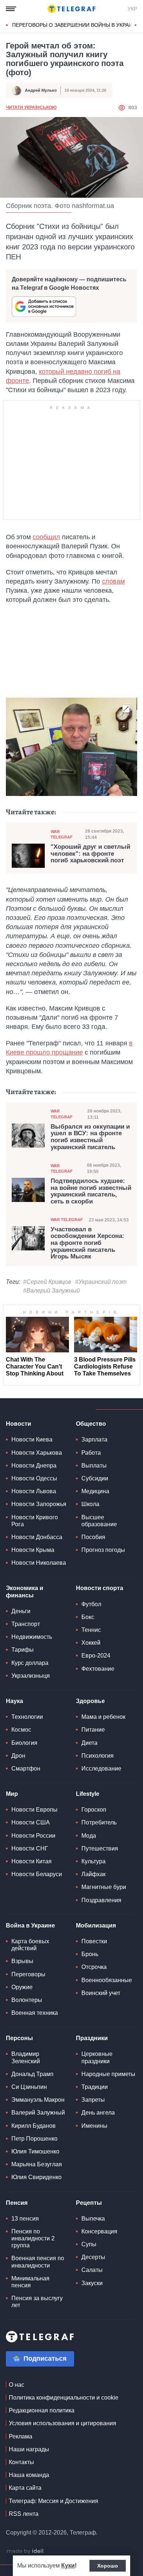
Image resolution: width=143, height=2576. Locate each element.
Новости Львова (34, 1491)
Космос (21, 1730)
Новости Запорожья (39, 1504)
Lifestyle (88, 1794)
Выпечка (93, 2219)
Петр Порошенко (34, 2139)
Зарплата (94, 1439)
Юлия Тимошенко (35, 2151)
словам (113, 581)
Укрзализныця (31, 1676)
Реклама (21, 2436)
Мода (89, 1836)
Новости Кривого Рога (35, 1521)
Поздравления (101, 1900)
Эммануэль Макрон (38, 2100)
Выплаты (94, 1466)
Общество (91, 1424)
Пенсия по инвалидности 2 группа (33, 2238)
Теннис (91, 1630)
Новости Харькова (37, 1453)
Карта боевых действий (30, 1945)
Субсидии (95, 1478)
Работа (91, 1453)
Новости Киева (32, 1439)
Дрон (18, 1756)
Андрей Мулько (41, 90)
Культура (93, 1861)
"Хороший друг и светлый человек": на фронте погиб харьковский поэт (90, 854)
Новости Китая (32, 1861)
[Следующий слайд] (136, 25)
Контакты (21, 2462)
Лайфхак (93, 1874)
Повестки (94, 1941)
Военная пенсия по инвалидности (38, 2262)
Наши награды (29, 2449)
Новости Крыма (33, 1550)
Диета (89, 1743)
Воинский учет (101, 1993)
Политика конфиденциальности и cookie (64, 2398)
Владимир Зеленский (26, 2057)
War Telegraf (62, 834)
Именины (94, 2126)
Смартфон (26, 1769)
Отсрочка (94, 1967)
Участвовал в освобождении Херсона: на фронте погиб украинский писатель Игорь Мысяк (87, 1243)
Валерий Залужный (38, 2113)
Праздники (92, 2038)
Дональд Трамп (32, 2074)
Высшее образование (99, 1521)
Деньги (21, 1611)
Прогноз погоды (103, 1550)
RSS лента (24, 2514)
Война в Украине (30, 1925)
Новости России (33, 1836)
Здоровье (90, 1701)
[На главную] (71, 9)
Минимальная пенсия (30, 2282)
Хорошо (108, 2566)
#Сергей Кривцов (47, 1282)
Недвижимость (32, 1637)
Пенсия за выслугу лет (37, 2302)
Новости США (31, 1822)
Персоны (19, 2038)
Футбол (91, 1604)
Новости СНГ (30, 1848)
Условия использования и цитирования (63, 2423)
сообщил (46, 537)
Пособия (93, 1537)
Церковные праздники (97, 2057)
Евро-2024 (96, 1656)
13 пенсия (25, 2219)
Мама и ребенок (103, 1717)
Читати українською (31, 107)
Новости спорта (100, 1588)
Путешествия (100, 1848)
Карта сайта (25, 2488)
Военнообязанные (107, 1980)
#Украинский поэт (101, 1282)
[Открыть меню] (11, 9)
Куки (68, 2566)
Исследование (101, 1769)
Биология (24, 1743)
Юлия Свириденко (36, 2177)
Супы (89, 2244)
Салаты (92, 2270)
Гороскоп (94, 1810)
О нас (16, 2385)
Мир (12, 1794)
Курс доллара (30, 1663)
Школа (90, 1504)
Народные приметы (108, 2074)
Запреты (93, 2100)
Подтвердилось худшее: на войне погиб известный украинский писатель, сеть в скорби (91, 1191)
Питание (93, 1730)
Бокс (88, 1617)
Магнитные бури (104, 1887)
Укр (132, 9)
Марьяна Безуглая (37, 2164)
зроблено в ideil (26, 2551)
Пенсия (17, 2203)
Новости (19, 1424)
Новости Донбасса (37, 1537)
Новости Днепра (34, 1466)
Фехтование (98, 1669)
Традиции (95, 2087)
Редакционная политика (42, 2410)
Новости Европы (34, 1810)
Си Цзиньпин (29, 2087)
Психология (98, 1756)
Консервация (99, 2231)
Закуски (92, 2283)
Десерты (93, 2257)
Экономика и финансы (25, 1592)
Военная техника (35, 2013)
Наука (14, 1701)
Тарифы (23, 1650)
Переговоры (28, 1974)
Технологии (27, 1717)
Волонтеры (27, 2000)
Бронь (90, 1954)
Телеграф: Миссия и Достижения (54, 2501)
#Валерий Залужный (52, 1291)
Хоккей (91, 1643)
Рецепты (89, 2203)
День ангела (98, 2113)
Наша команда (29, 2475)
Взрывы (22, 1961)
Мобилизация (96, 1925)
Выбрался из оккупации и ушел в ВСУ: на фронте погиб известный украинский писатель (90, 1137)
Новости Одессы (34, 1478)
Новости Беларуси (37, 1874)
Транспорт (26, 1624)
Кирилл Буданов (34, 2126)
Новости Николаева (39, 1563)
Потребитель (99, 1822)
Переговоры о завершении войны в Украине (76, 25)
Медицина (95, 1491)
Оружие (22, 1987)
